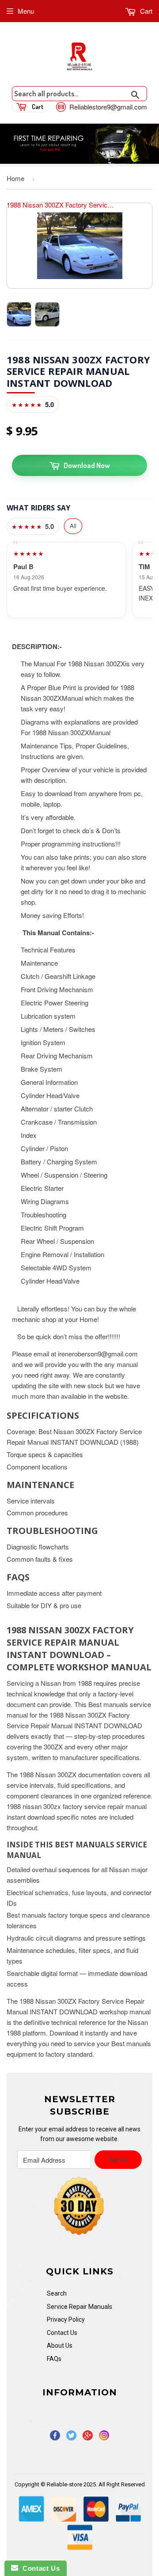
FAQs (54, 2359)
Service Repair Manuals (79, 2307)
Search (57, 2293)
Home (15, 178)
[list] (79, 580)
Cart (145, 11)
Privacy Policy (66, 2319)
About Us (60, 2346)
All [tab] (73, 526)
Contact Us (62, 2333)
